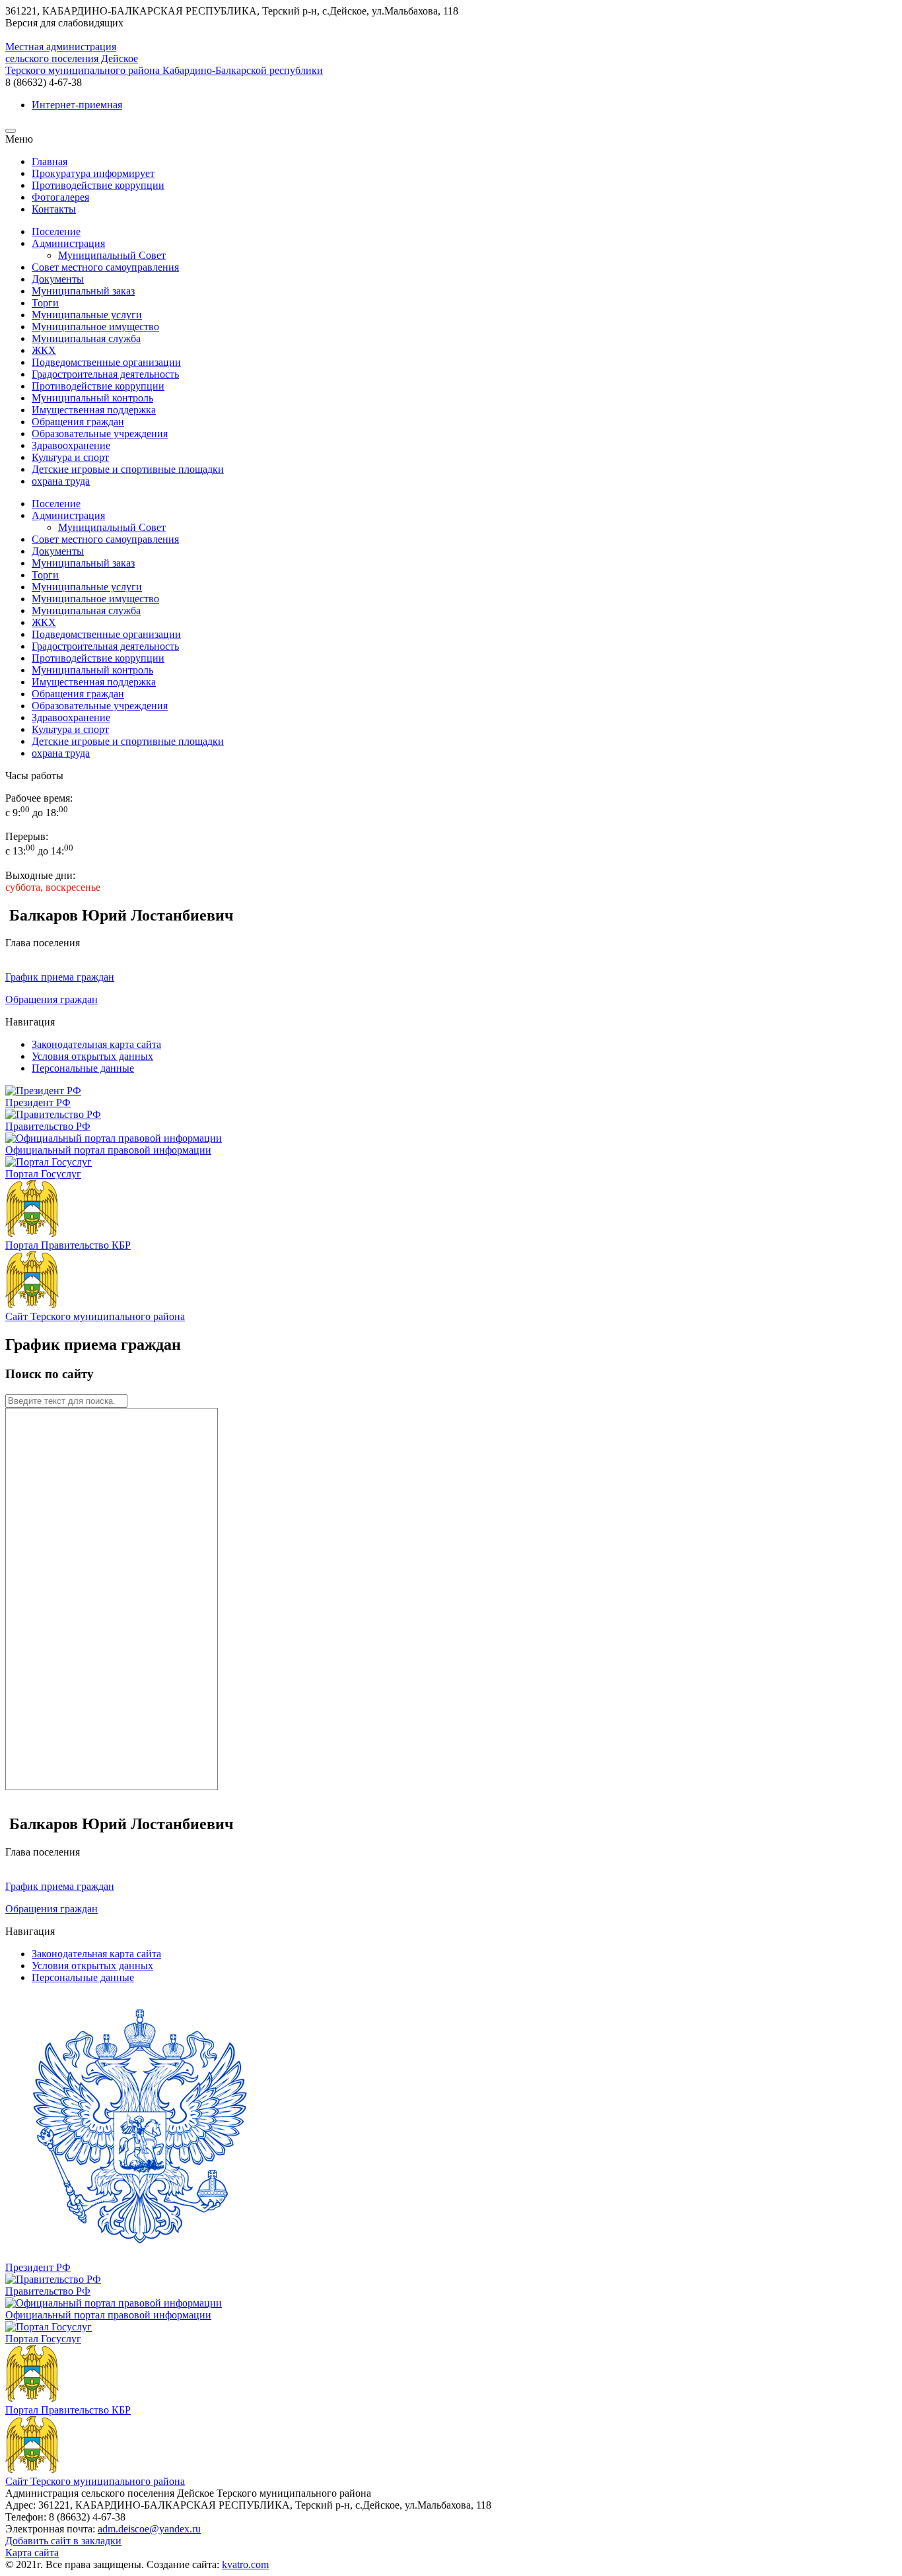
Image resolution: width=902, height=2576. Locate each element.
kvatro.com (245, 2564)
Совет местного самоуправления (105, 267)
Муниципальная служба (86, 338)
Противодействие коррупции (98, 386)
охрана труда (61, 481)
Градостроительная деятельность (105, 374)
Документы (58, 279)
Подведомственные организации (106, 362)
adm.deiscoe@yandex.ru (149, 2529)
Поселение (56, 231)
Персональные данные (83, 1068)
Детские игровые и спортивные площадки (128, 469)
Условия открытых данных (92, 1056)
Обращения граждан (78, 422)
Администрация (68, 243)
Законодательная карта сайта (96, 1044)
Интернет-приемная (77, 105)
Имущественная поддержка (94, 410)
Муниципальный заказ (83, 291)
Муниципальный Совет (112, 255)
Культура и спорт (70, 457)
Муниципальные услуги (87, 315)
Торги (45, 303)
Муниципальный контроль (92, 398)
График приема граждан (60, 977)
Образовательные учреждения (100, 434)
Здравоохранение (71, 445)
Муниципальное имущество (95, 327)
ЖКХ (44, 350)
